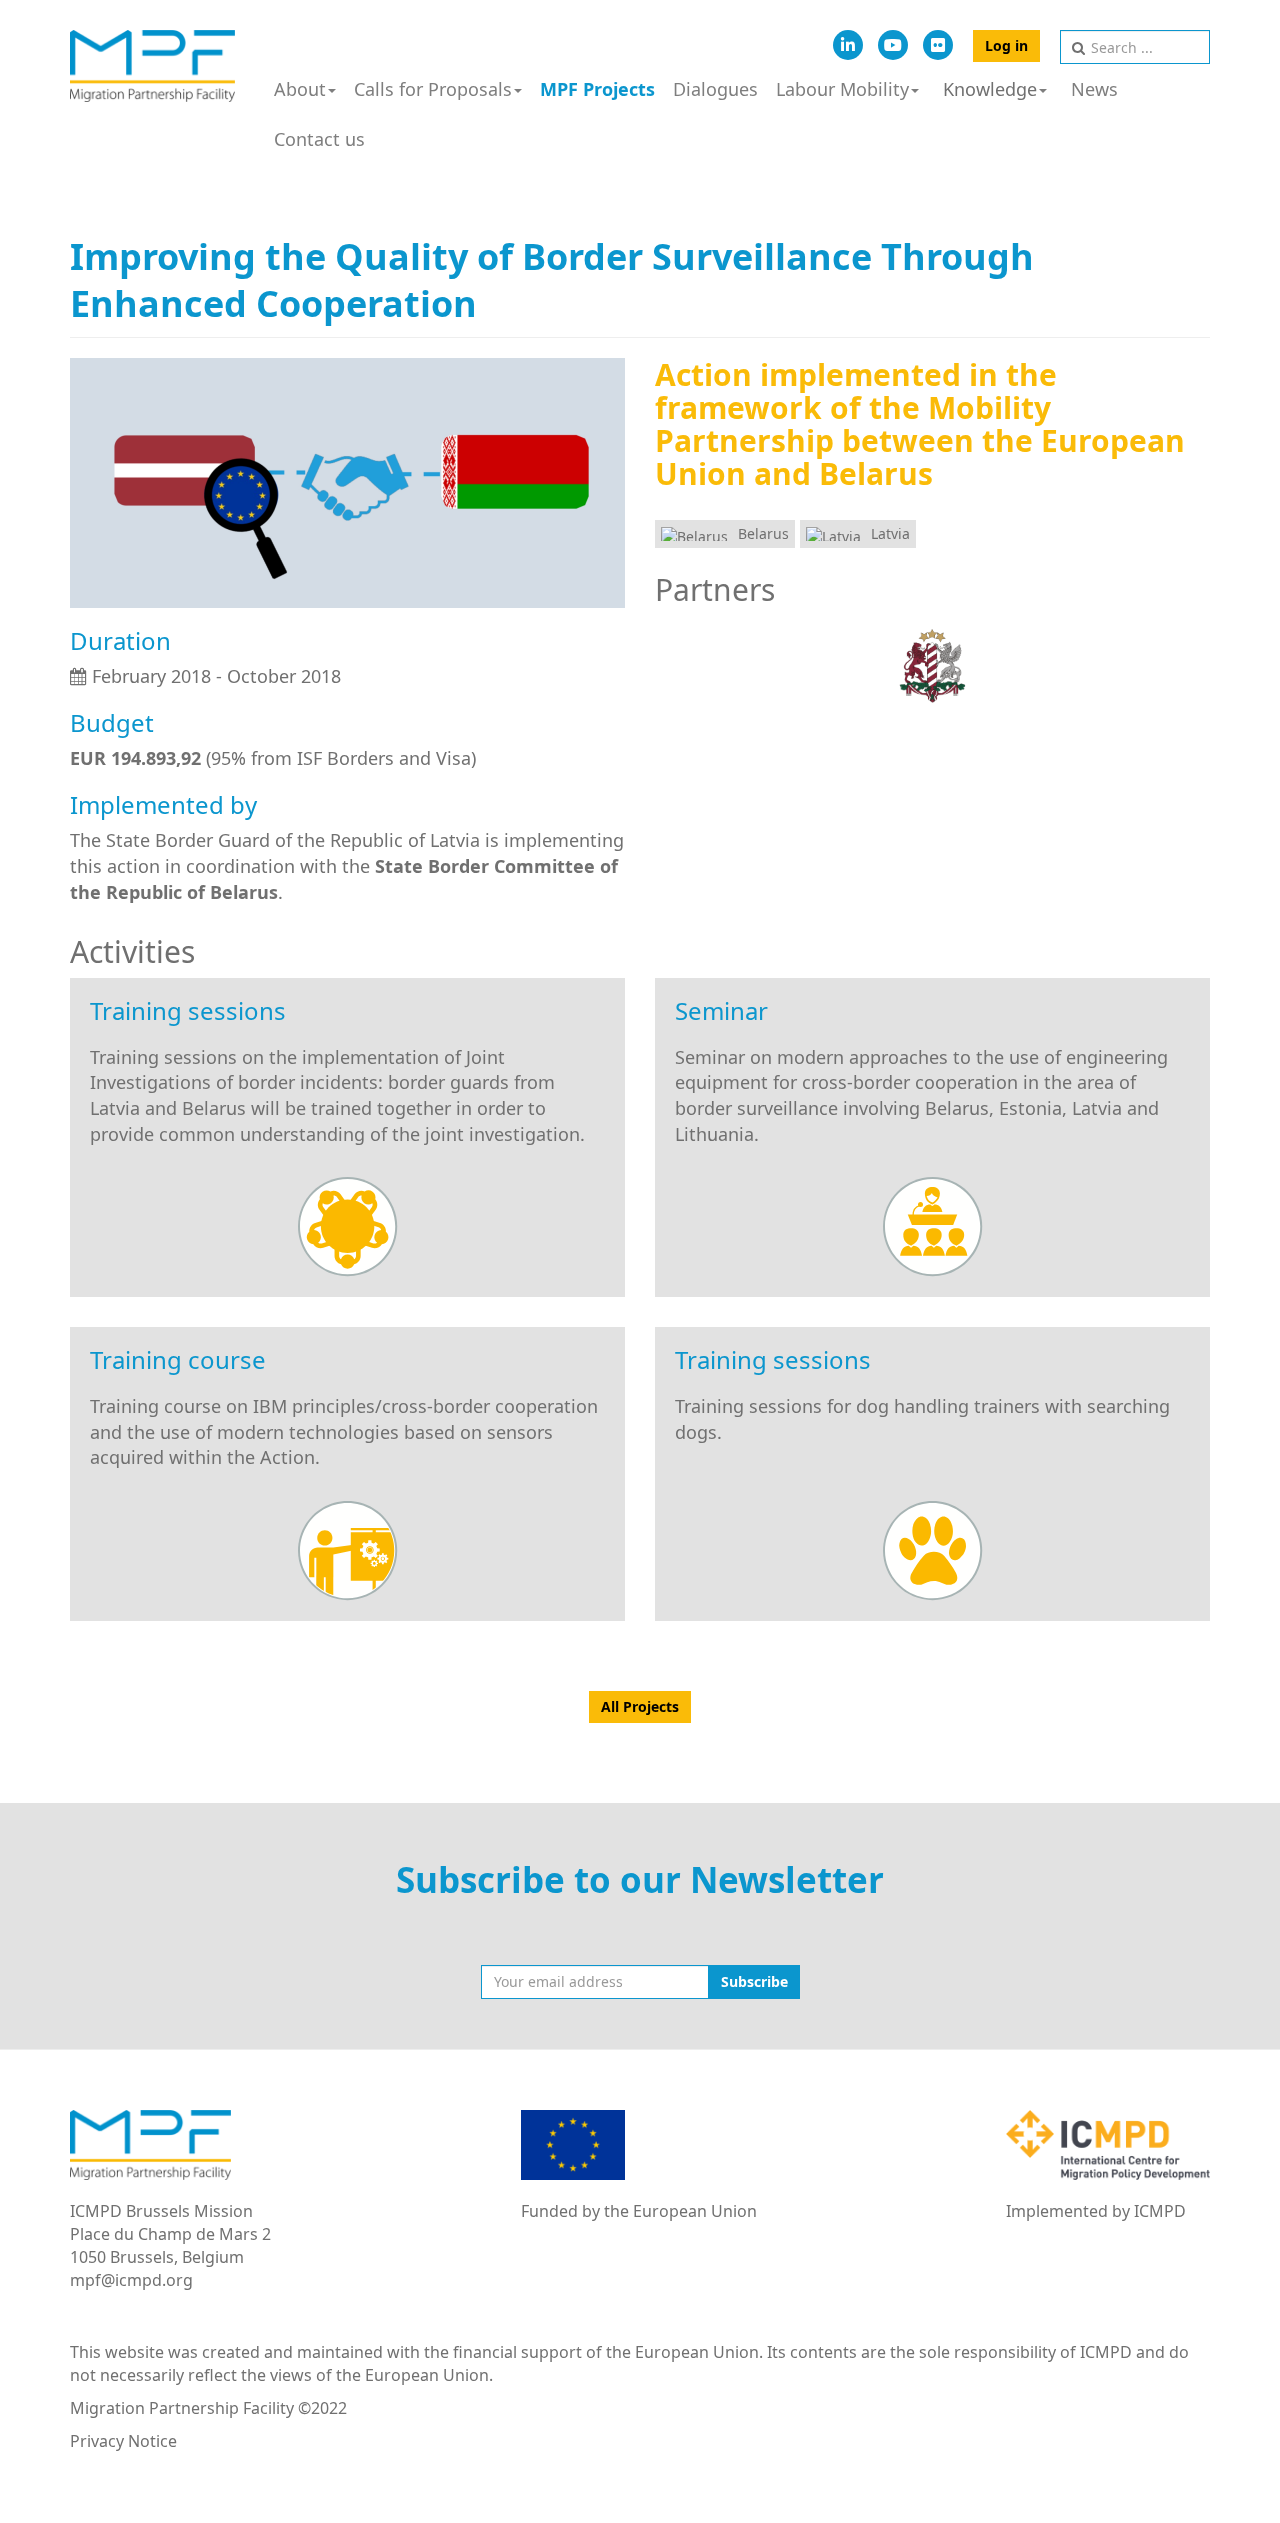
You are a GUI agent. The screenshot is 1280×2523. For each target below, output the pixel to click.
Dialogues (715, 89)
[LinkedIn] (848, 45)
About (300, 89)
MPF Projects (597, 89)
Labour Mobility (842, 89)
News (1094, 89)
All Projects (640, 1706)
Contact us (319, 139)
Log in (1006, 45)
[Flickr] (938, 45)
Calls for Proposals (433, 89)
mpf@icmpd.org (131, 2280)
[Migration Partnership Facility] (152, 66)
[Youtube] (893, 45)
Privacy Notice (123, 2441)
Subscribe (754, 1981)
